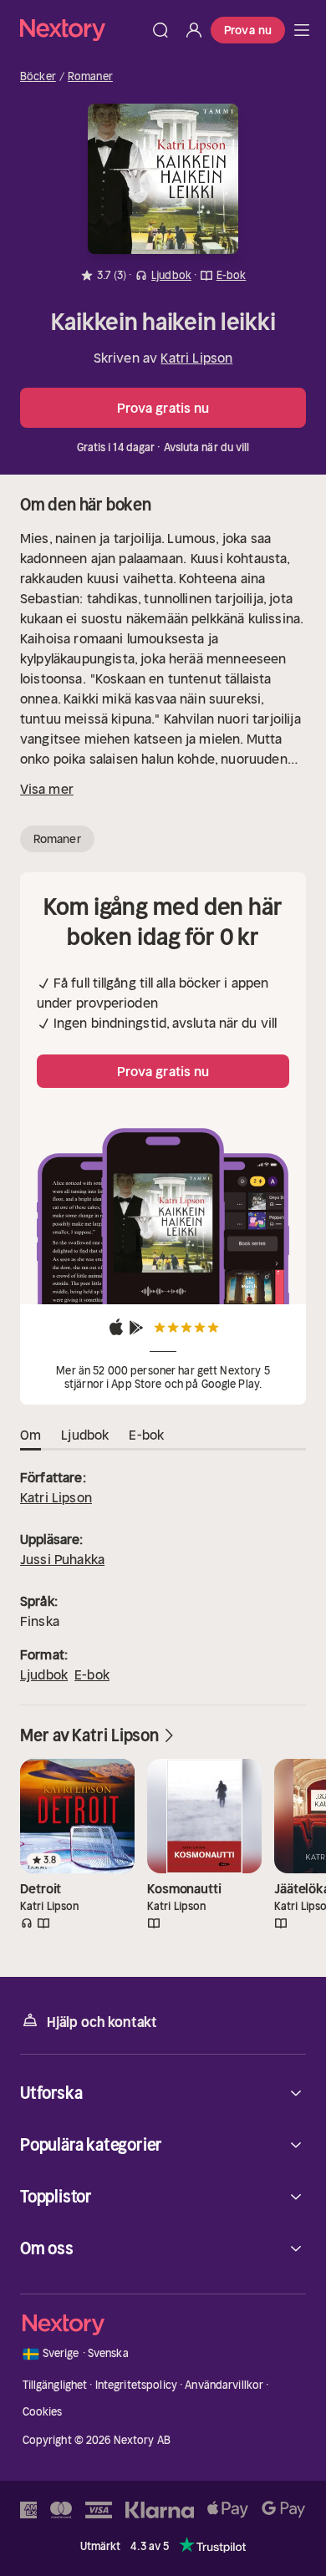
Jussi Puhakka (62, 1559)
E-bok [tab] (146, 1435)
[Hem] (82, 30)
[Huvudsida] (302, 30)
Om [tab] (31, 1435)
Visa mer (47, 789)
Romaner (90, 77)
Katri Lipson (196, 358)
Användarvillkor (224, 2385)
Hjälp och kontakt (102, 2022)
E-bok (92, 1674)
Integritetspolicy (136, 2385)
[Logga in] (194, 30)
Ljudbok (44, 1674)
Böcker (38, 77)
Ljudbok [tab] (85, 1435)
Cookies (43, 2412)
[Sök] (160, 30)
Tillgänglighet (55, 2385)
